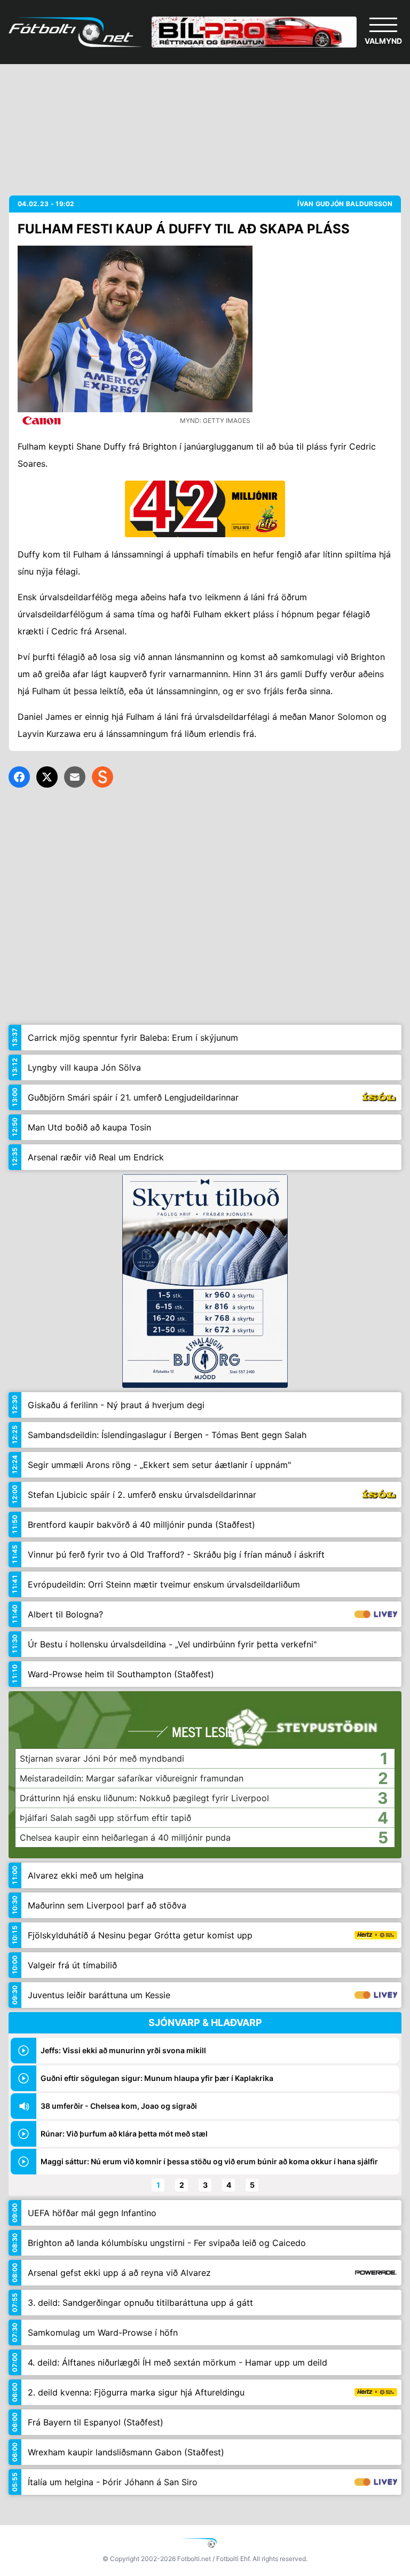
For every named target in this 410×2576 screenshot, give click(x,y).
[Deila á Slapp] (102, 777)
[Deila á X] (47, 777)
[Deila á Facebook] (19, 777)
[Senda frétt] (75, 777)
